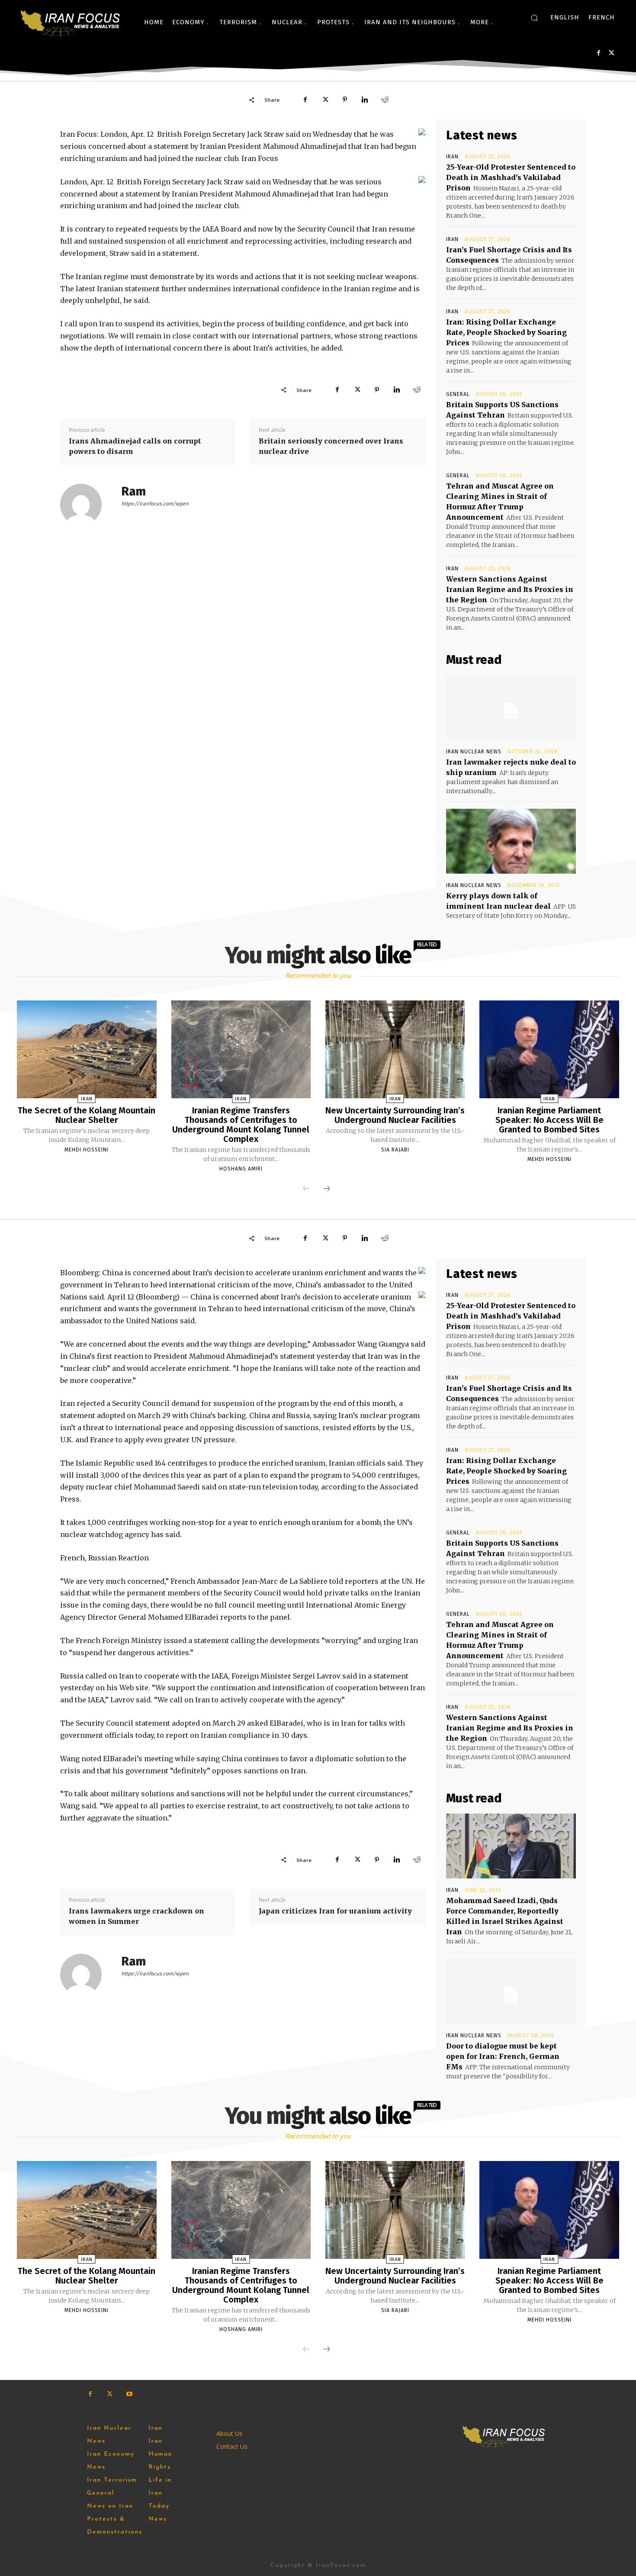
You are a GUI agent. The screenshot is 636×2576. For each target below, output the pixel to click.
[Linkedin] (365, 100)
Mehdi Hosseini (87, 1150)
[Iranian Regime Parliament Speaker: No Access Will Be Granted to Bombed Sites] (549, 1049)
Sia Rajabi (395, 1150)
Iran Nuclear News (474, 752)
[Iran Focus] (71, 22)
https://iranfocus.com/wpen (155, 504)
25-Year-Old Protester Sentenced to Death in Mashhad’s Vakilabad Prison (511, 177)
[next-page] (327, 1189)
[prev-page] (306, 1189)
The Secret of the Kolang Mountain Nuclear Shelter (87, 1115)
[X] (612, 53)
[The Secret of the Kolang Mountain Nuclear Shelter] (87, 1049)
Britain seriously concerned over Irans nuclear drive (331, 446)
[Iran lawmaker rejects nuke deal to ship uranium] (511, 708)
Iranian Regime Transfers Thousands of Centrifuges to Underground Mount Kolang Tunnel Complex (241, 1125)
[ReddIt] (385, 100)
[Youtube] (129, 2394)
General (458, 394)
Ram (133, 491)
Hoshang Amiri (241, 1169)
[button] (534, 18)
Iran (452, 157)
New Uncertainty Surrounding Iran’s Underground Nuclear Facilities (395, 1115)
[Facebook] (599, 53)
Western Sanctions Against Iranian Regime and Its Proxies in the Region (510, 589)
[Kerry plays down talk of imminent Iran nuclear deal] (511, 841)
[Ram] (86, 505)
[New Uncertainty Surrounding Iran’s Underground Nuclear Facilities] (395, 1049)
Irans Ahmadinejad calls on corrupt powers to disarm (135, 446)
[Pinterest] (345, 100)
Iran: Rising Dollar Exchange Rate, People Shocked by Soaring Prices (506, 332)
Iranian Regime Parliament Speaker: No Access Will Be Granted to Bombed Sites (549, 1120)
